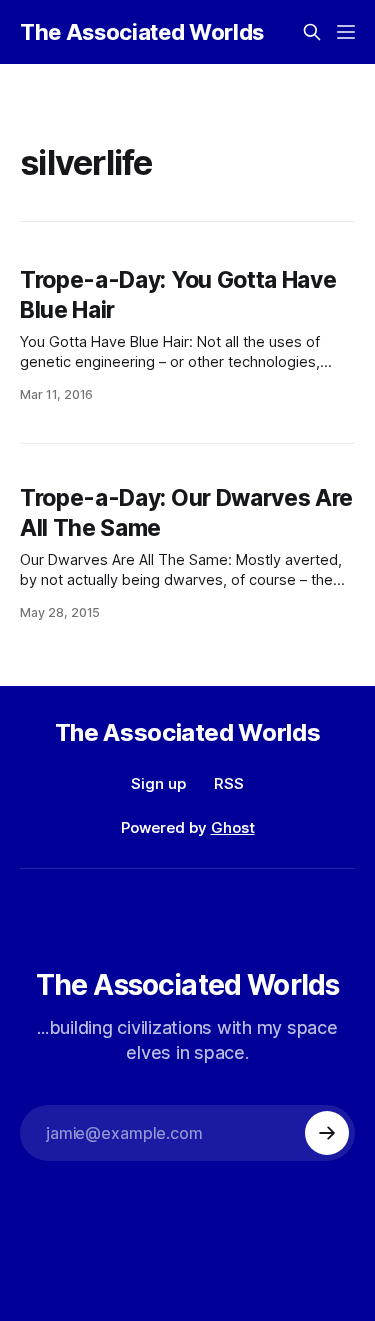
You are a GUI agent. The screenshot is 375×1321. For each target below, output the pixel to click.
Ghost (233, 827)
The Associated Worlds (142, 32)
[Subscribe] (327, 1133)
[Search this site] (312, 32)
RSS (229, 783)
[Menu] (346, 32)
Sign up (158, 783)
